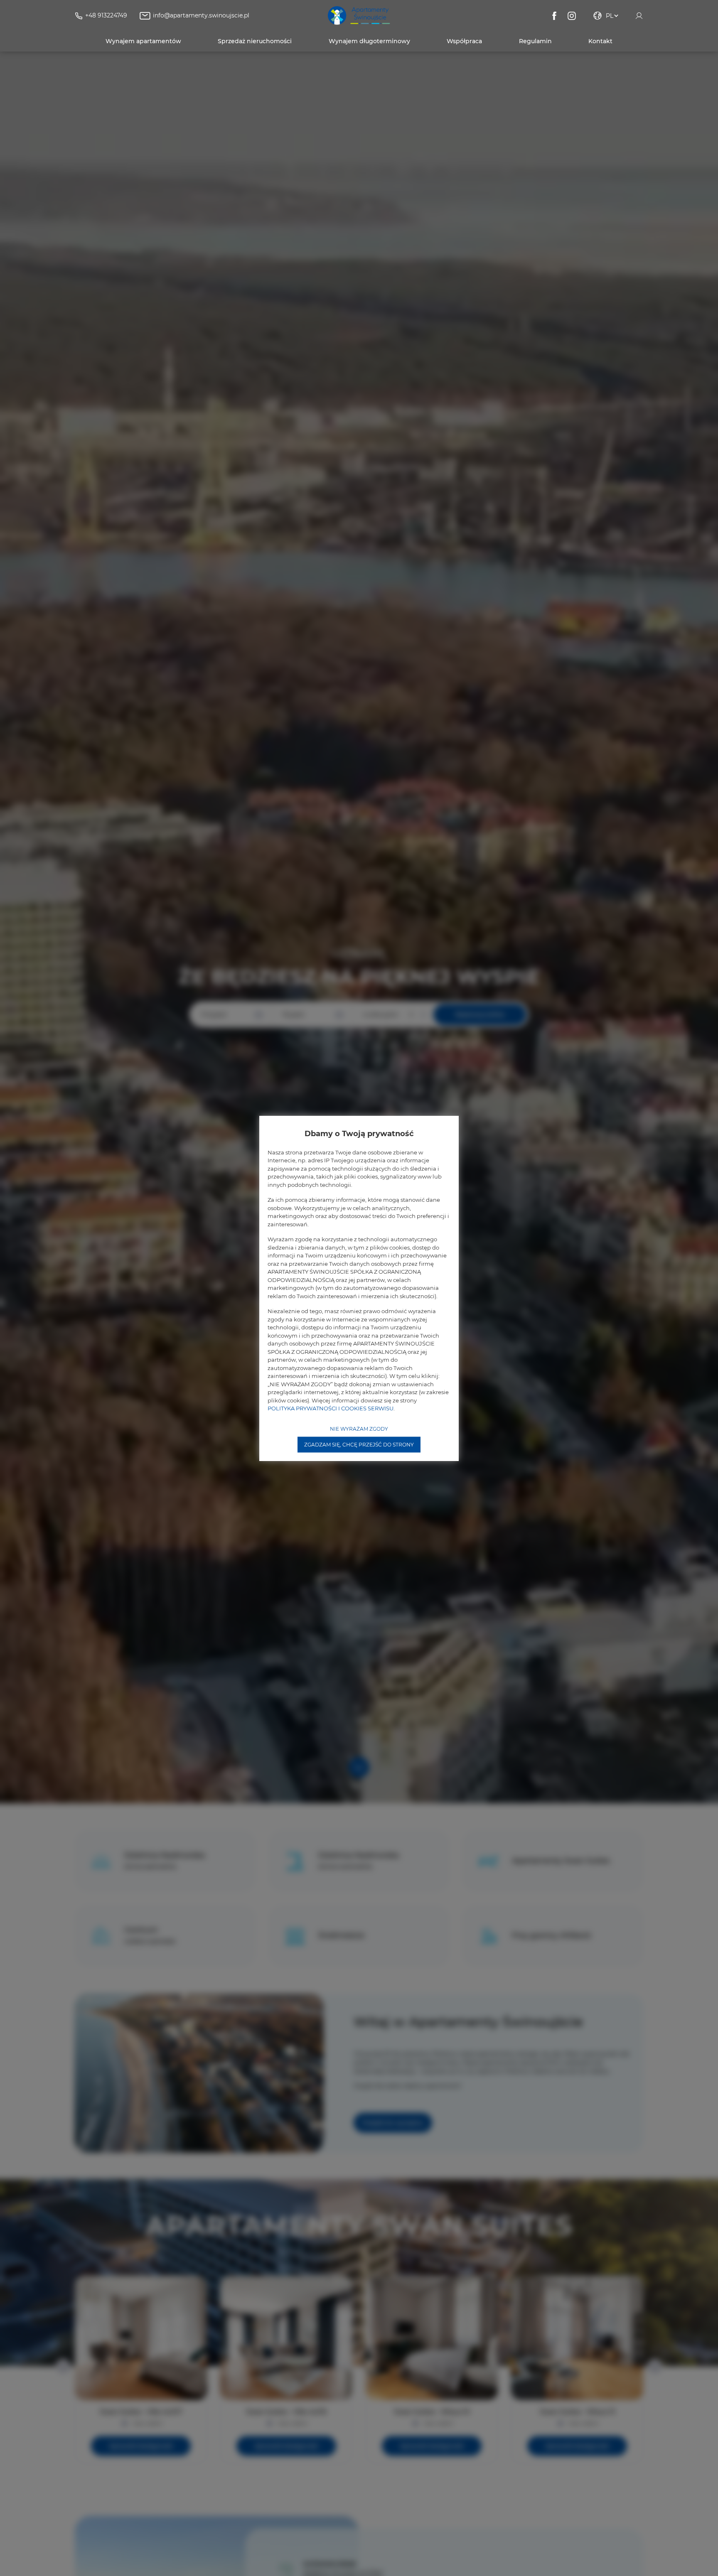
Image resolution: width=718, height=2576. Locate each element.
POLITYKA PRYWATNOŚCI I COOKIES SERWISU (331, 1408)
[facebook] (554, 16)
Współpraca (464, 41)
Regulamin (535, 41)
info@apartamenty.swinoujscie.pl (201, 15)
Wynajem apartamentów (143, 41)
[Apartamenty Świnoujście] (359, 16)
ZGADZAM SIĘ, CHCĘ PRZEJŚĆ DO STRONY (359, 1444)
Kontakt (600, 41)
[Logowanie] (639, 16)
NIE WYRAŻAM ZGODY (359, 1428)
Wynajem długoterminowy (369, 41)
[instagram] (572, 16)
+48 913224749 (106, 15)
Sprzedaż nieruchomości (255, 41)
